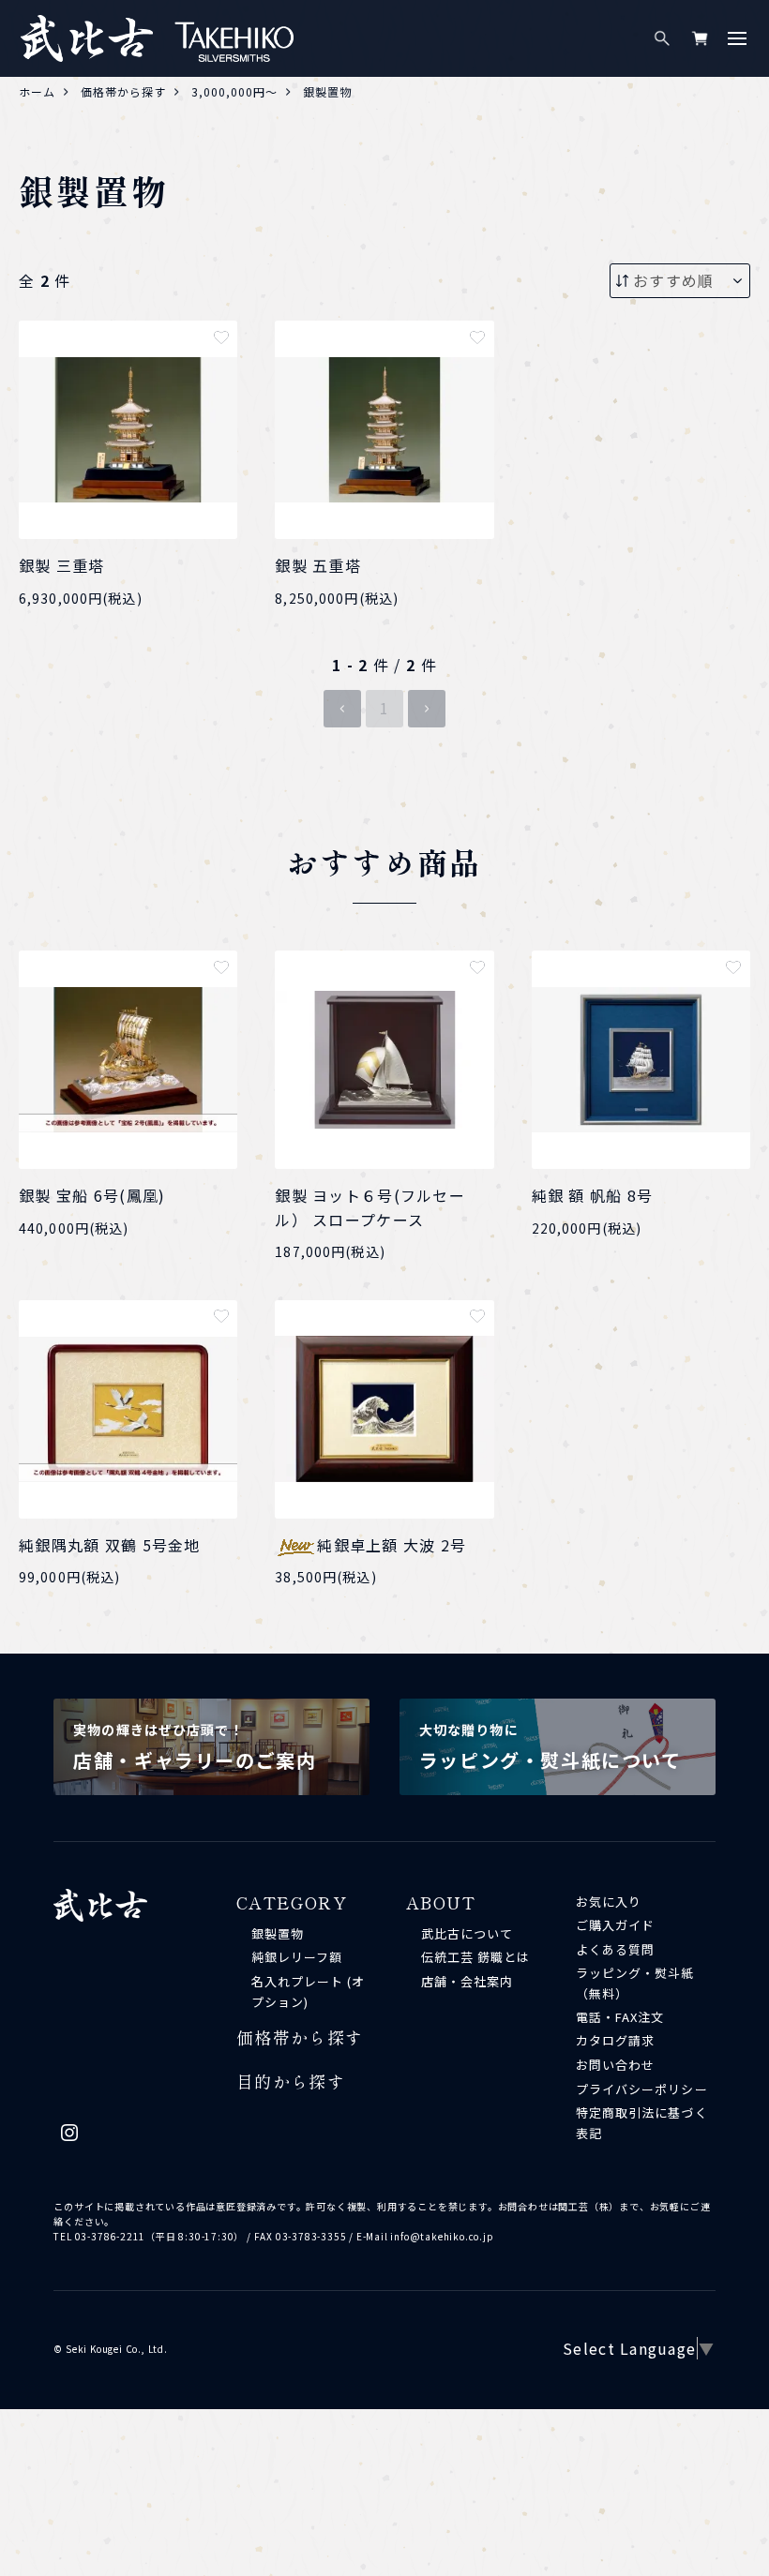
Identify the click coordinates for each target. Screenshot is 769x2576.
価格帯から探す (300, 2037)
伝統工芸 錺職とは (475, 1957)
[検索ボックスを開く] (662, 38)
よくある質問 (615, 1949)
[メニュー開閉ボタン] (737, 38)
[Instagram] (69, 2137)
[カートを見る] (700, 38)
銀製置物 (278, 1933)
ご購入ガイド (615, 1925)
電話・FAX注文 (620, 2017)
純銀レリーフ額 (297, 1957)
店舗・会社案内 (467, 1981)
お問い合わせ (615, 2065)
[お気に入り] (221, 337)
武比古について (467, 1933)
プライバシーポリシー (641, 2089)
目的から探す (291, 2081)
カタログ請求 (615, 2040)
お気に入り (609, 1902)
